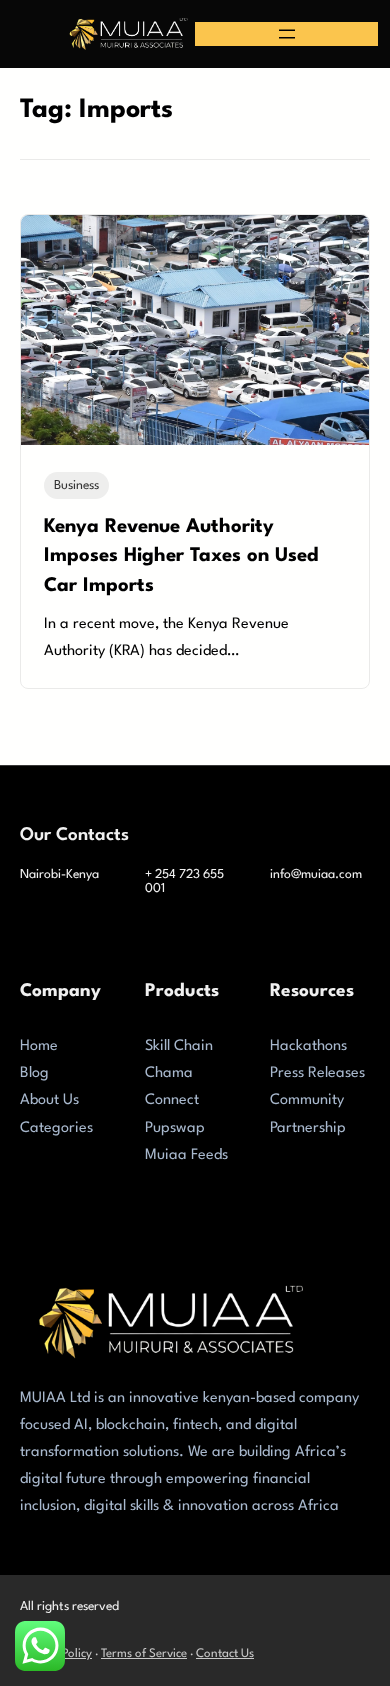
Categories (56, 1128)
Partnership (308, 1128)
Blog (34, 1073)
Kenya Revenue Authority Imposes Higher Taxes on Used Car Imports (181, 556)
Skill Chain (179, 1046)
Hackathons (308, 1046)
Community (307, 1100)
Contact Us (225, 1654)
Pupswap (175, 1128)
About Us (49, 1100)
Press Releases (317, 1073)
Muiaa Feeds (186, 1155)
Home (39, 1046)
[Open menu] (287, 34)
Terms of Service (144, 1654)
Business (76, 485)
